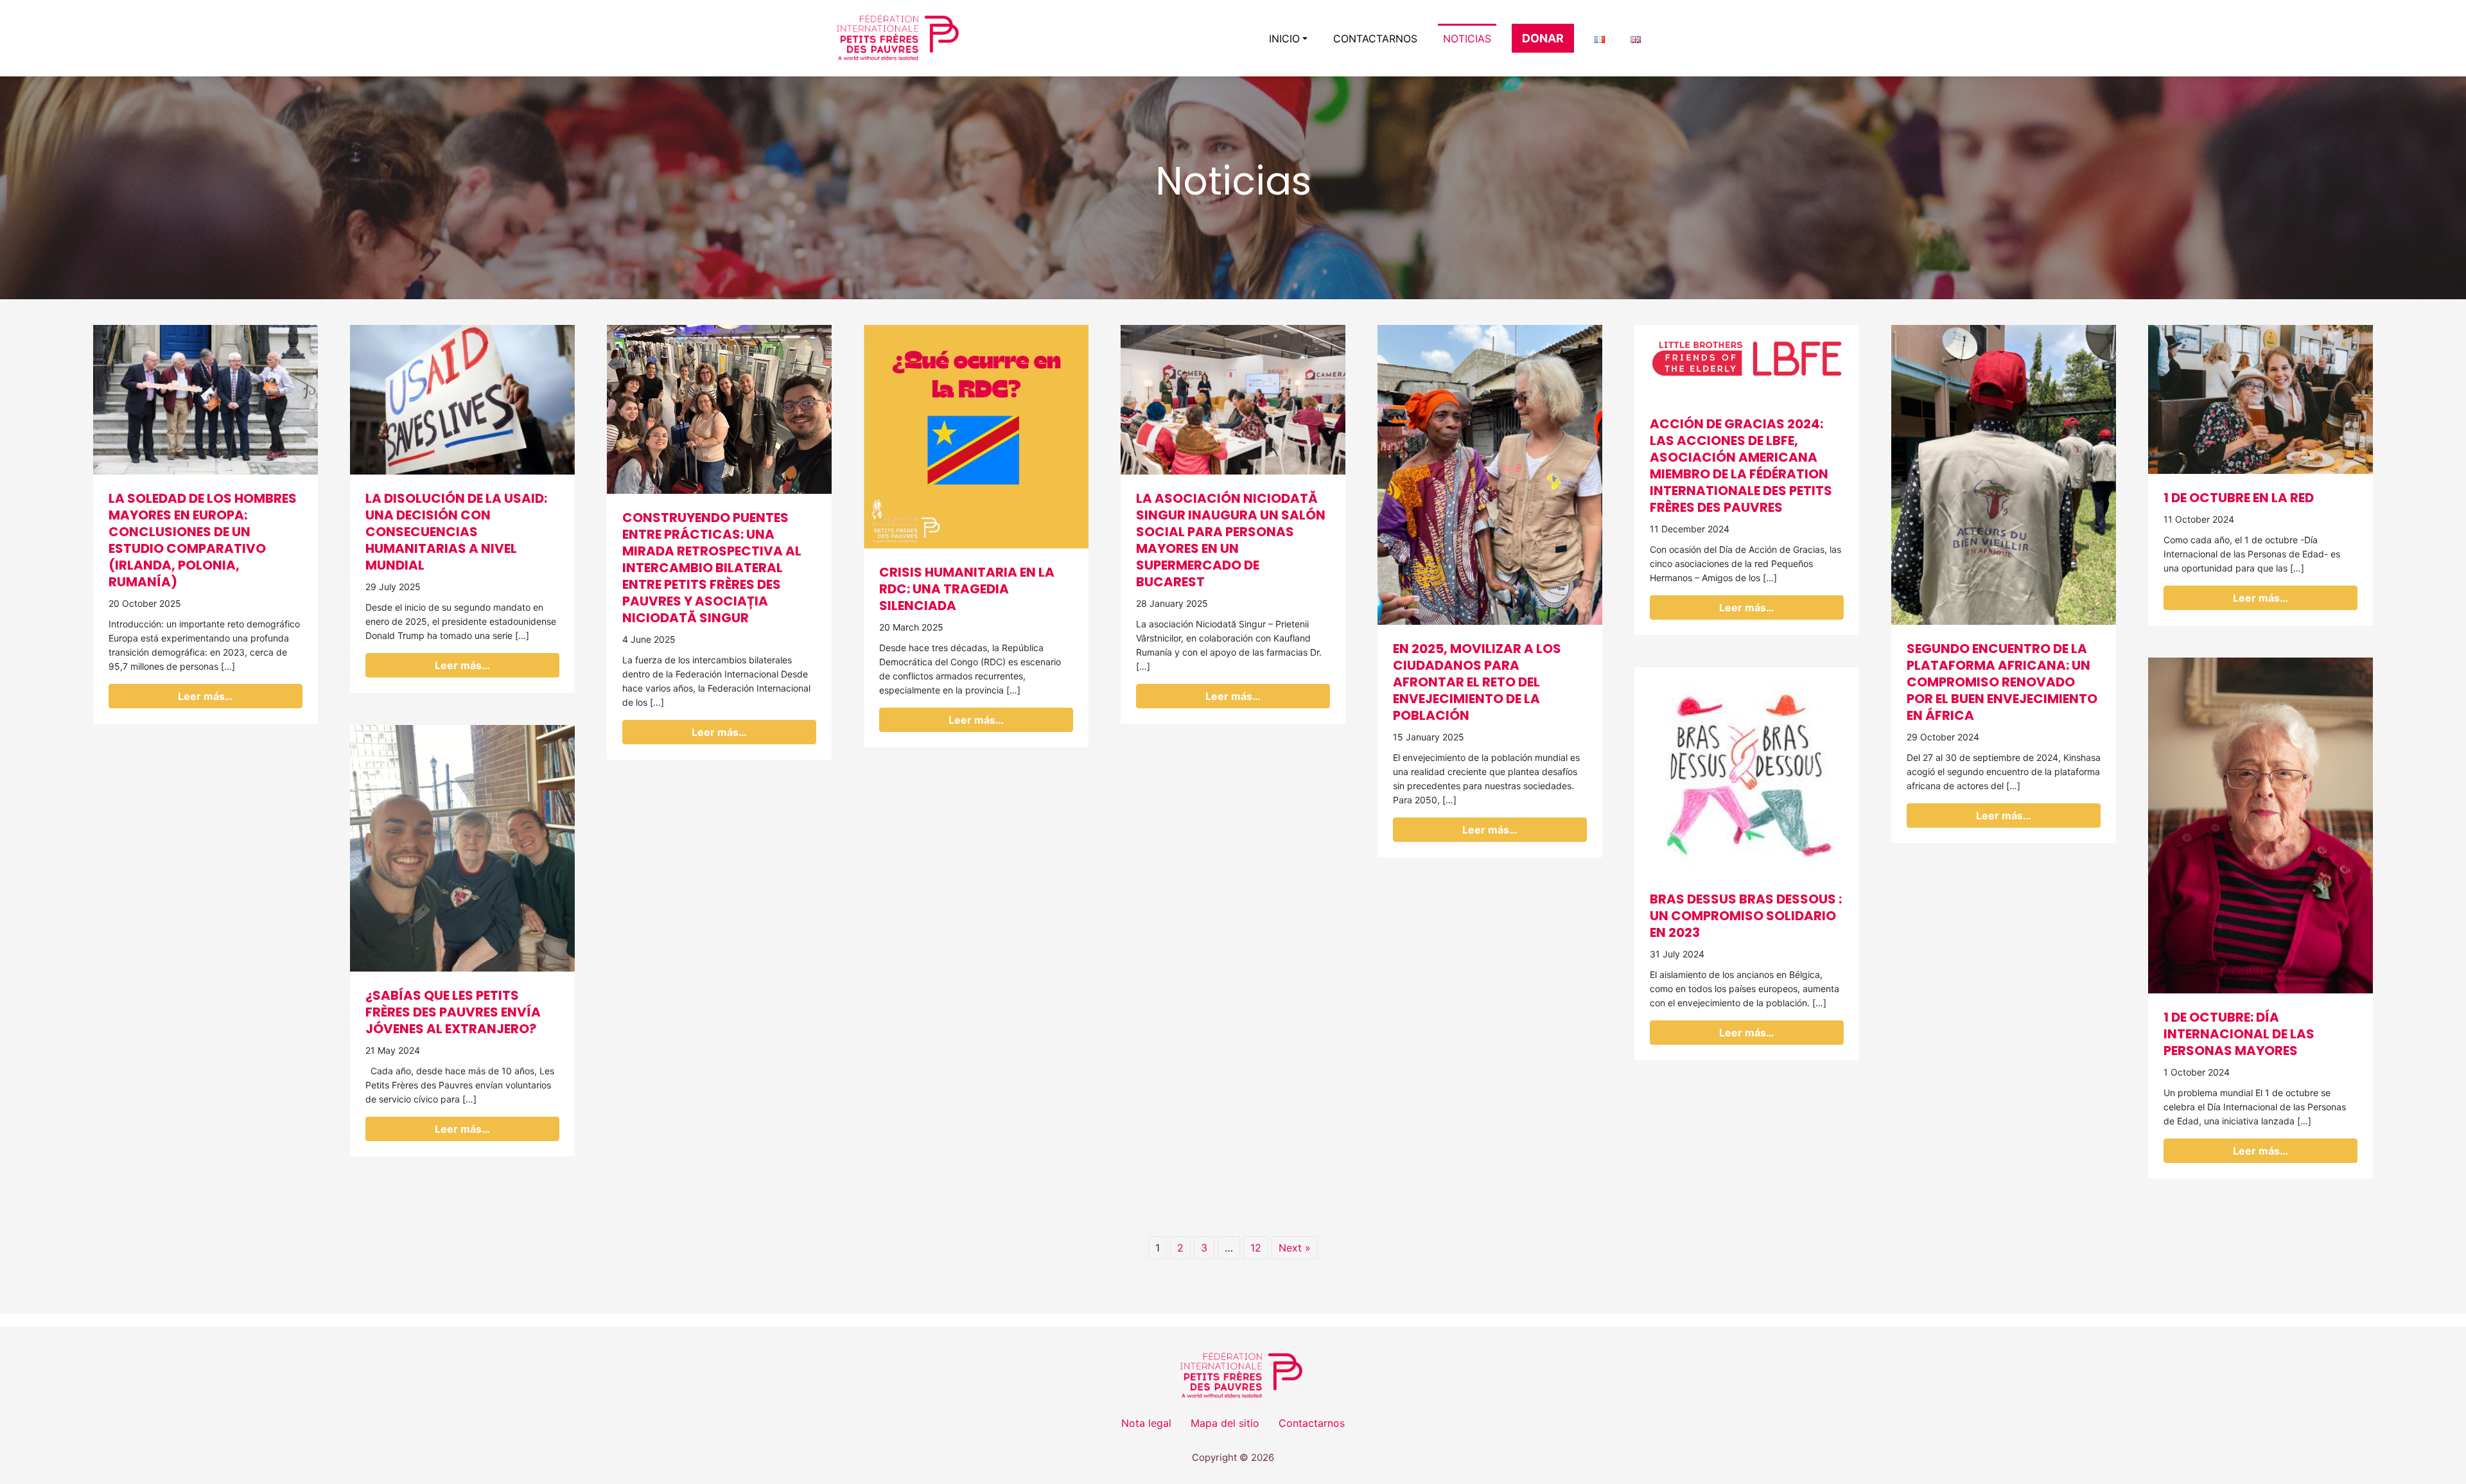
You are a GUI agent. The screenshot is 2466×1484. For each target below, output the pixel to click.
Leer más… (205, 696)
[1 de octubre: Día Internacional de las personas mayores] (2260, 825)
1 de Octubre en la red (2239, 498)
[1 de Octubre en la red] (2260, 398)
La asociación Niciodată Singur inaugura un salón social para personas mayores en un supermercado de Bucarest (1231, 540)
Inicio (1284, 39)
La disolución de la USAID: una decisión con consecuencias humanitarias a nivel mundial (456, 532)
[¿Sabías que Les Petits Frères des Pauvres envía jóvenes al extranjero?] (462, 847)
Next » (1295, 1248)
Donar (1543, 38)
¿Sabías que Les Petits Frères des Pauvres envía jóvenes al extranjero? (453, 1012)
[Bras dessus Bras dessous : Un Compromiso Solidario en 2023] (1747, 770)
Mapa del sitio (1225, 1423)
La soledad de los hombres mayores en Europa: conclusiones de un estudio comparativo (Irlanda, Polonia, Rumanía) (203, 540)
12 (1256, 1248)
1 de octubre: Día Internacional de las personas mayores (2239, 1034)
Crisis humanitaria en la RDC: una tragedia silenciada (967, 589)
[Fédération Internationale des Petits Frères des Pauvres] (889, 38)
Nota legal (1146, 1423)
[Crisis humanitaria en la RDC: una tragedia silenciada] (976, 435)
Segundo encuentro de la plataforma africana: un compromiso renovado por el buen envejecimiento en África (2002, 682)
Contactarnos (1375, 39)
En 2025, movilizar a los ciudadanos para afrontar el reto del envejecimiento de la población (1477, 682)
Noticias (1467, 39)
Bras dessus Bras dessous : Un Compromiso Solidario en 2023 (1746, 916)
